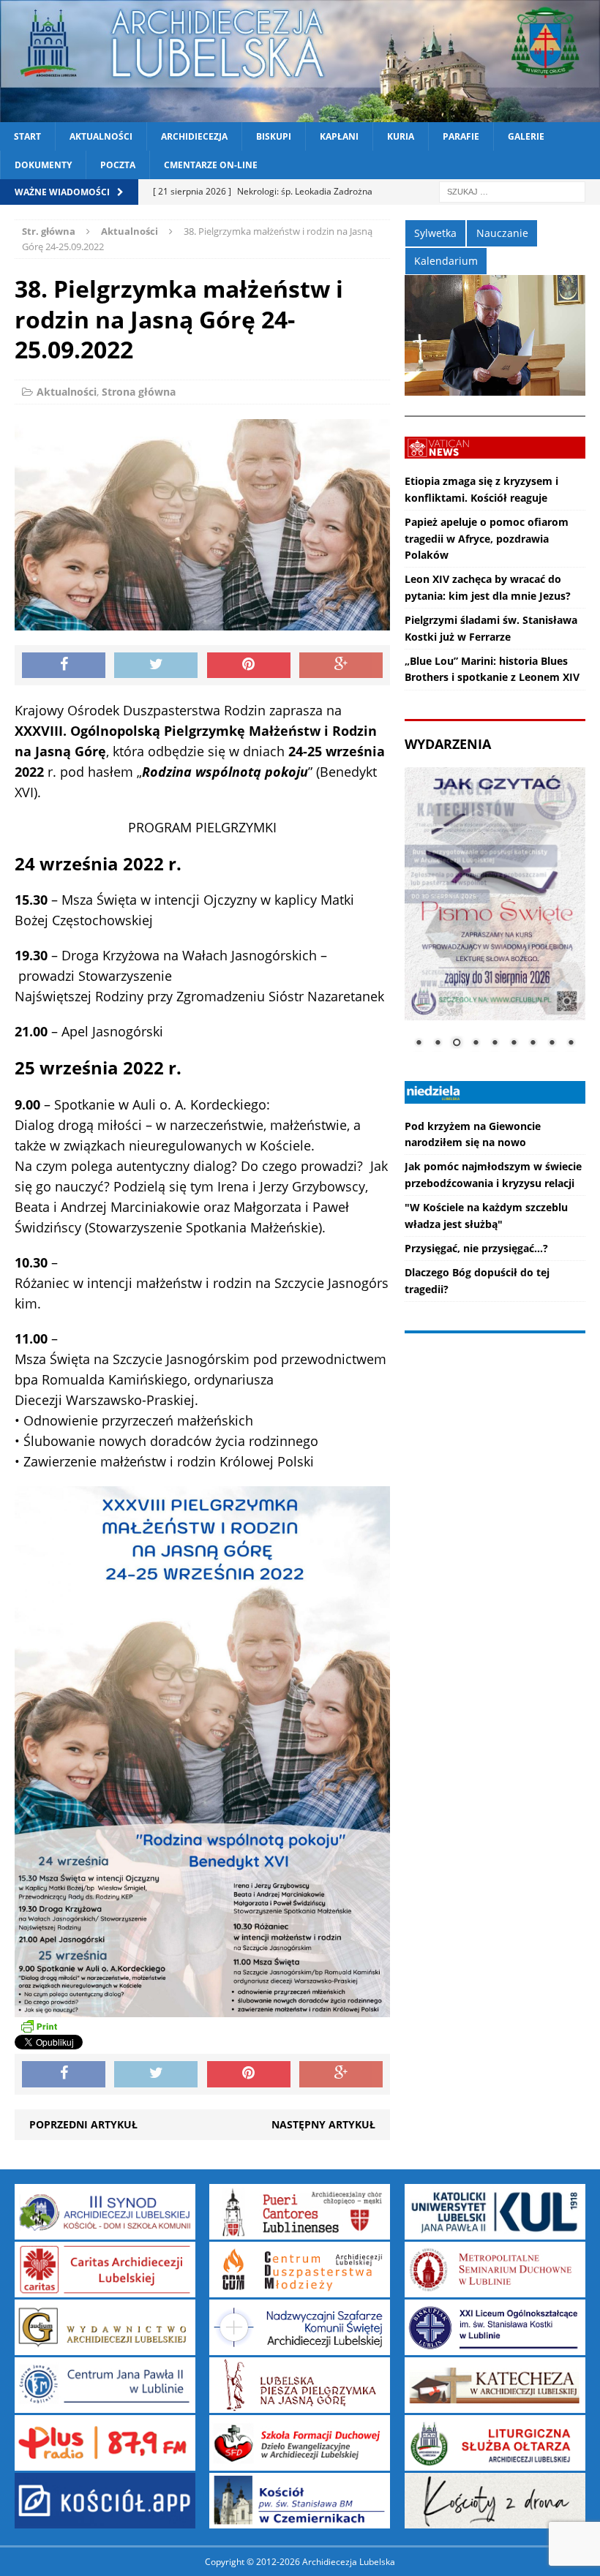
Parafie (461, 136)
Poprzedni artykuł (83, 2124)
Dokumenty (43, 165)
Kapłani (339, 136)
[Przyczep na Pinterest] (249, 666)
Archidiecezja (194, 136)
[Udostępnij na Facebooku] (64, 666)
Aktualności (101, 136)
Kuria (401, 136)
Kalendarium (446, 261)
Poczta (118, 165)
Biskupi (274, 136)
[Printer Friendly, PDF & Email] (39, 2026)
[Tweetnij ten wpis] (156, 666)
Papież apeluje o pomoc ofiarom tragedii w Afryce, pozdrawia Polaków (487, 538)
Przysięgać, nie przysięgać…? (476, 1248)
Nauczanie (502, 233)
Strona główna (139, 392)
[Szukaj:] (512, 191)
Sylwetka (435, 233)
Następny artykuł (323, 2124)
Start (27, 136)
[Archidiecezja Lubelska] (300, 61)
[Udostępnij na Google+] (341, 666)
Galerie (526, 136)
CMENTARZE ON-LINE (211, 165)
